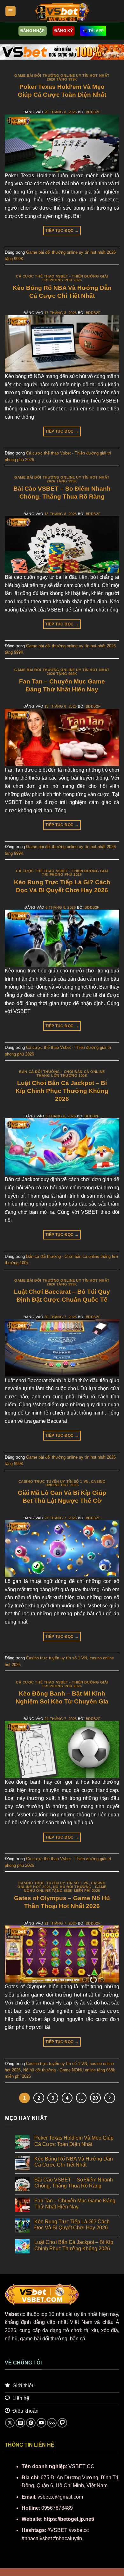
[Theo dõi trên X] (10, 2423)
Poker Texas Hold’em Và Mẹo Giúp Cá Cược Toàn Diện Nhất (74, 2141)
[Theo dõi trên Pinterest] (31, 2423)
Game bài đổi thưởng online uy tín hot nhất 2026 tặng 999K (62, 77)
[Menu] (10, 11)
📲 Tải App (93, 31)
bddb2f (93, 112)
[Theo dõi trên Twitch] (62, 2423)
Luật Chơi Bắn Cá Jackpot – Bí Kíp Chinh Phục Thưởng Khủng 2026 (62, 1091)
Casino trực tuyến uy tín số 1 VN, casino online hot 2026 (62, 1483)
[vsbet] (62, 11)
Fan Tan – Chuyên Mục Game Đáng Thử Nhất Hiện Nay (75, 2204)
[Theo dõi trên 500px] (52, 2423)
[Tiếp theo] (110, 2098)
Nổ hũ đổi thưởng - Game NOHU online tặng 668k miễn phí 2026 (65, 1889)
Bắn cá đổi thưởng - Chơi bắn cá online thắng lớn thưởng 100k (62, 1074)
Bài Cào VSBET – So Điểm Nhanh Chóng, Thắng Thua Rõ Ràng (74, 2183)
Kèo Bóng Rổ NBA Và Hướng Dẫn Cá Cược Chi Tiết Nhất (74, 2162)
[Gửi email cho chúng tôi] (20, 2423)
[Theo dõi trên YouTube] (41, 2423)
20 (95, 2098)
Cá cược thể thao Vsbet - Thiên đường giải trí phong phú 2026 (62, 278)
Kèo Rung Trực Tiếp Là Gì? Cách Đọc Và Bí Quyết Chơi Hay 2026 (72, 2225)
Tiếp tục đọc (62, 231)
